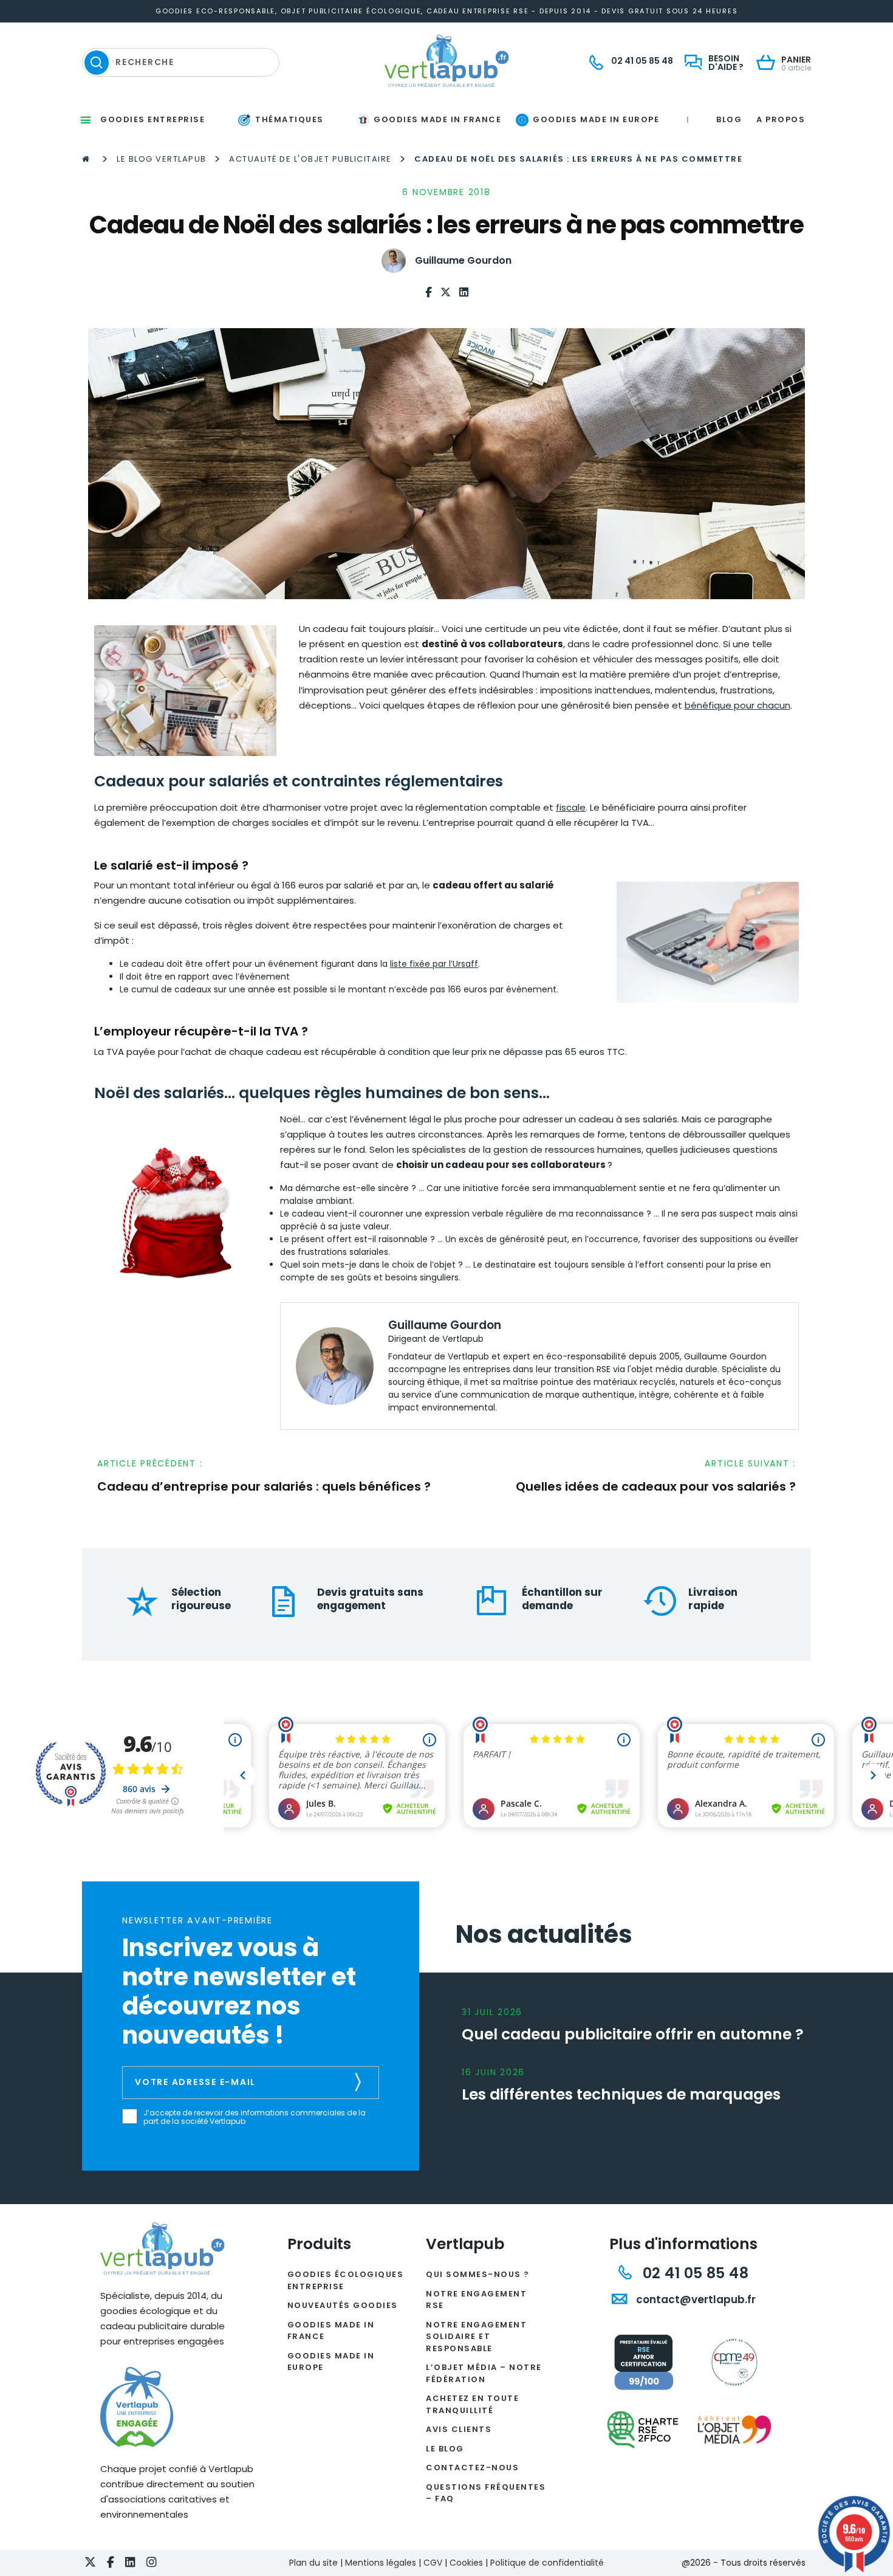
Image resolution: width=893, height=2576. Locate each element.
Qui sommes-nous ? (478, 2274)
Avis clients (459, 2429)
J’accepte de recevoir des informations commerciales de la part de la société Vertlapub (255, 2117)
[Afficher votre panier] (769, 64)
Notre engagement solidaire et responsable (476, 2337)
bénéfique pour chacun (737, 705)
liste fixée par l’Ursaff (434, 964)
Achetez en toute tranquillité (472, 2404)
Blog (729, 119)
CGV (433, 2563)
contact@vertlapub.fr (695, 2300)
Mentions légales (381, 2563)
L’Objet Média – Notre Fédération (484, 2373)
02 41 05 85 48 (693, 2273)
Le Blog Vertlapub (162, 159)
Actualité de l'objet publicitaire (310, 159)
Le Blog (445, 2449)
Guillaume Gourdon (463, 260)
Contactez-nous (472, 2468)
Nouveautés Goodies (343, 2305)
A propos (781, 119)
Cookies (466, 2563)
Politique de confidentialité (547, 2563)
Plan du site (313, 2563)
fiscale (571, 807)
